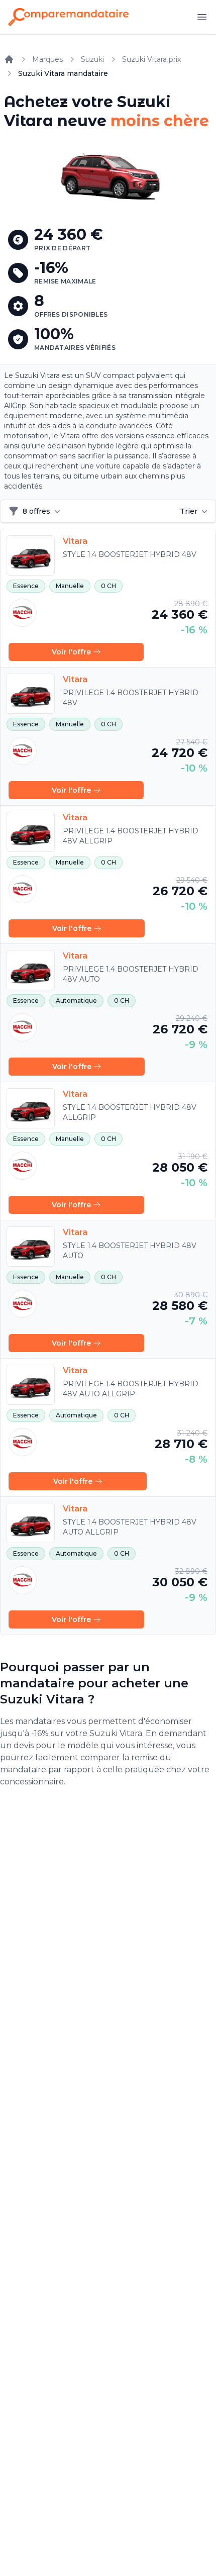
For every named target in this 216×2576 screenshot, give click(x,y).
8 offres (36, 511)
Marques (47, 59)
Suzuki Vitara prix (151, 59)
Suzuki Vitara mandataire (63, 73)
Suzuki (92, 59)
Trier (189, 511)
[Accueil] (9, 59)
